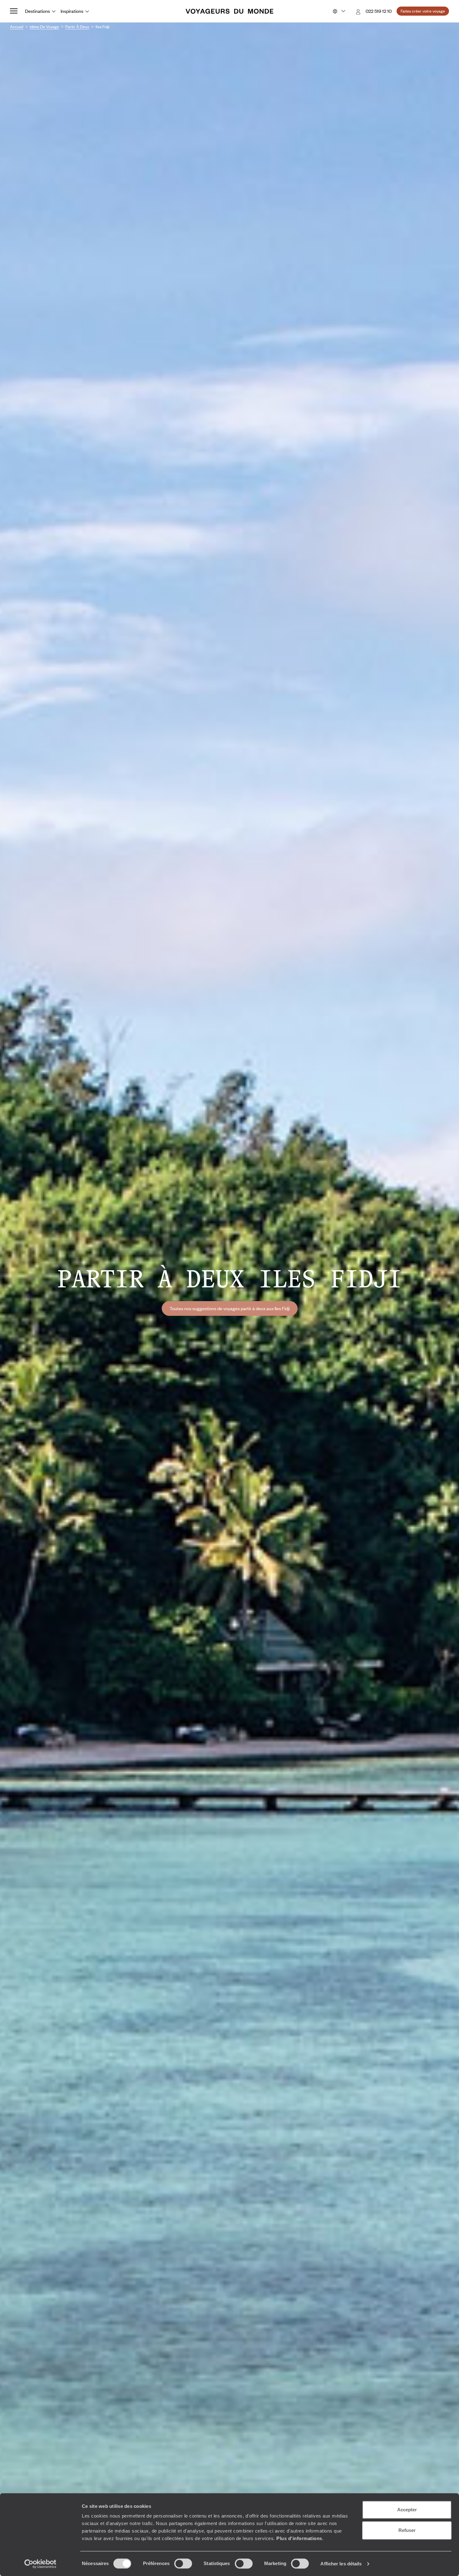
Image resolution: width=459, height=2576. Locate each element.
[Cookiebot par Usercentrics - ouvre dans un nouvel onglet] (40, 2564)
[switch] (183, 2563)
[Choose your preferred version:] (338, 11)
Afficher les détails (341, 2564)
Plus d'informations (299, 2538)
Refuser (407, 2530)
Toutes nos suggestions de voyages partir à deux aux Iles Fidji (230, 1308)
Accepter (407, 2510)
